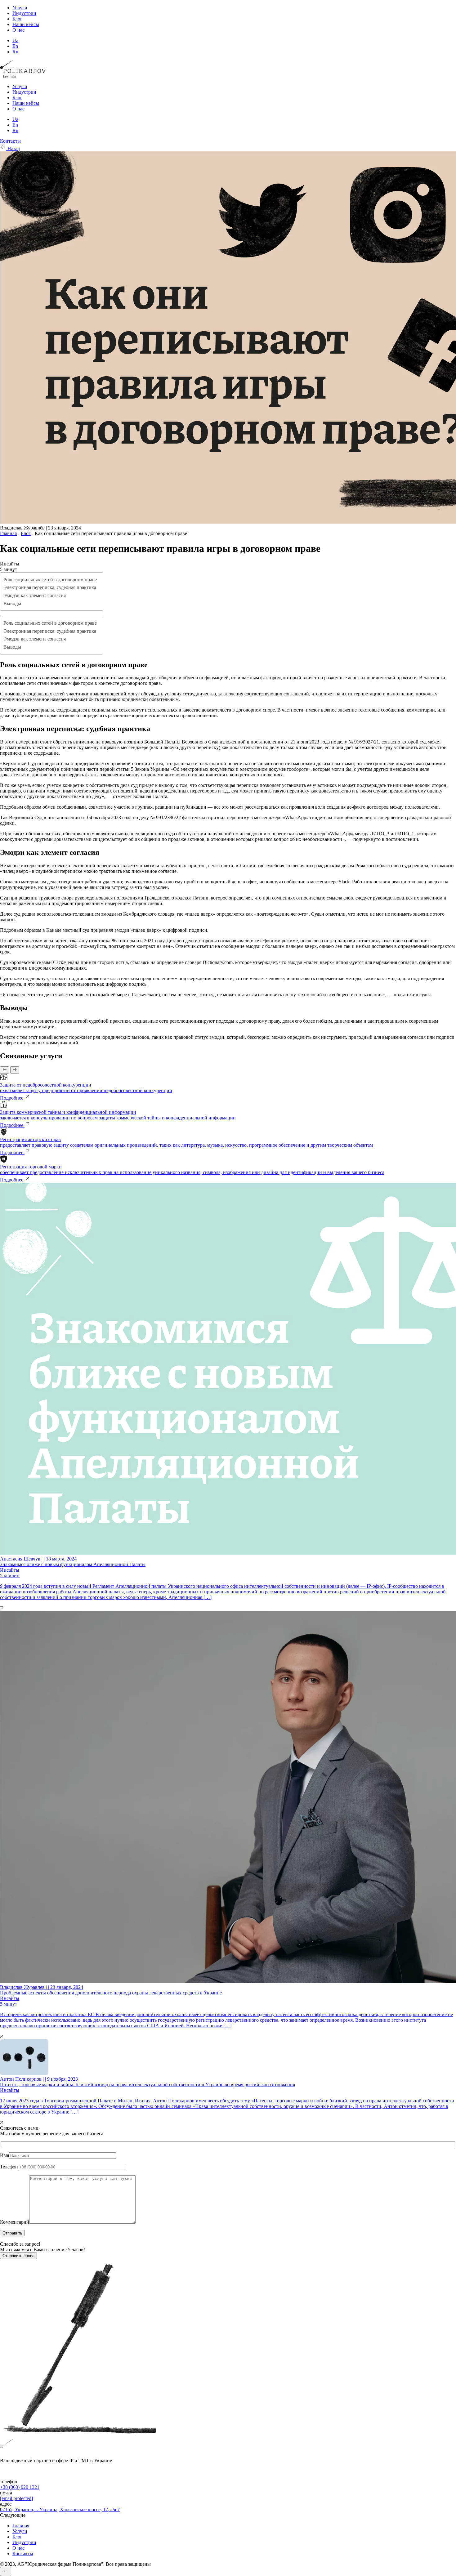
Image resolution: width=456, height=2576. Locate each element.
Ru (15, 52)
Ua (15, 40)
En (15, 46)
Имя (4, 2155)
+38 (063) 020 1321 (20, 2487)
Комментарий (15, 2222)
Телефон (9, 2167)
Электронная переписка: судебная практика (50, 587)
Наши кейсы (26, 24)
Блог (17, 19)
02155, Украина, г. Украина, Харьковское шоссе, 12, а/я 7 (60, 2509)
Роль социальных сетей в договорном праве (50, 580)
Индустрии (24, 13)
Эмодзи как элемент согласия (35, 595)
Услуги (20, 8)
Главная (8, 533)
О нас (18, 30)
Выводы (12, 603)
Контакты (23, 2554)
